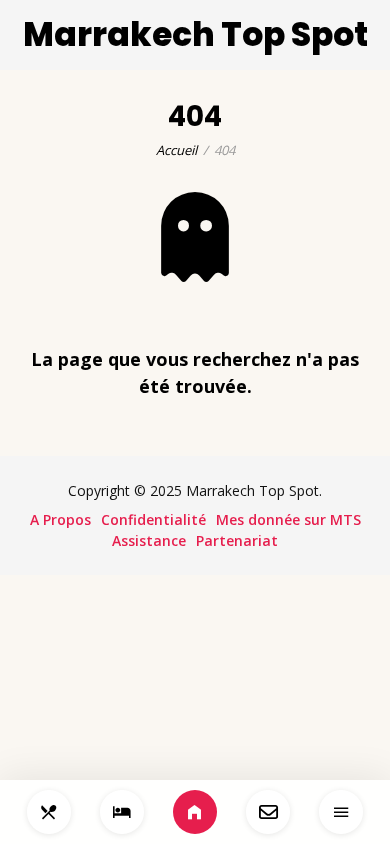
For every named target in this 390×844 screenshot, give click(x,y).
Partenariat (237, 540)
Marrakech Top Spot (195, 34)
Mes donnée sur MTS (288, 519)
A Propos (60, 519)
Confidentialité (153, 519)
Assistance (149, 540)
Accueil (176, 150)
